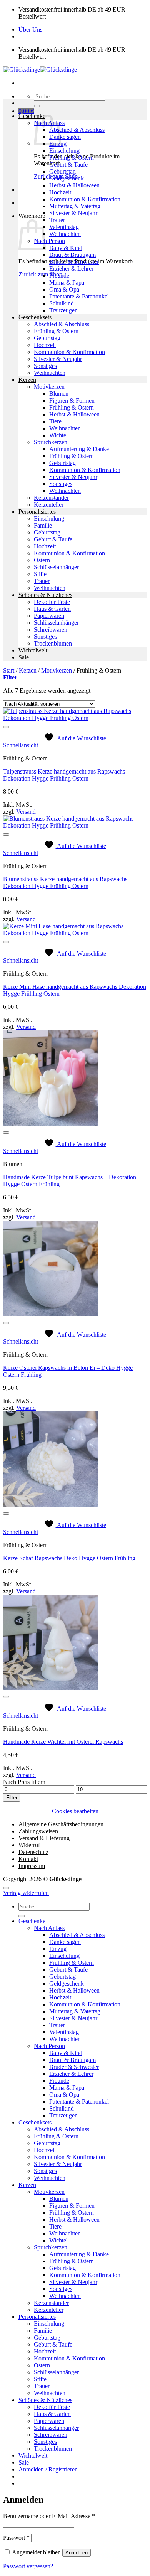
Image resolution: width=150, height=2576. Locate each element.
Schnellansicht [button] (21, 745)
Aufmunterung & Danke (79, 449)
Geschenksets (35, 317)
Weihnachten (65, 234)
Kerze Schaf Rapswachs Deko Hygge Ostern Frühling (69, 1558)
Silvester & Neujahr (73, 213)
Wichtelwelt (33, 650)
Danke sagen (65, 137)
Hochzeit (60, 192)
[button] (26, 111)
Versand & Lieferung (44, 1838)
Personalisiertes (37, 512)
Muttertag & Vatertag (75, 206)
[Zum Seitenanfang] (6, 1888)
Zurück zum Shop (40, 274)
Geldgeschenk (67, 178)
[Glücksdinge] (40, 70)
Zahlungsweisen (38, 1831)
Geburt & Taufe (68, 164)
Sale (24, 657)
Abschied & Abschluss (77, 130)
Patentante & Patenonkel (79, 296)
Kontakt (28, 1859)
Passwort (16, 2538)
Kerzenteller (49, 505)
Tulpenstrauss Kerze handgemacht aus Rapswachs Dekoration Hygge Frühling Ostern (64, 775)
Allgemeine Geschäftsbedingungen (61, 1824)
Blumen (59, 394)
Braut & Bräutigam (72, 255)
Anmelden (77, 2553)
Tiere (55, 421)
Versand (26, 812)
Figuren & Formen (72, 400)
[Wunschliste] (6, 727)
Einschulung (64, 151)
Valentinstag (64, 227)
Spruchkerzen (51, 442)
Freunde (59, 276)
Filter (12, 1798)
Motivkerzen (49, 387)
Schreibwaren (51, 630)
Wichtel (58, 435)
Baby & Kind (66, 248)
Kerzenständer (51, 498)
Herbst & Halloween (74, 185)
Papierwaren (49, 616)
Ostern (42, 560)
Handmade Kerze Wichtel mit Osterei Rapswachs (63, 1742)
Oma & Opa (64, 289)
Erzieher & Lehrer (71, 269)
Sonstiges (45, 366)
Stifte (40, 574)
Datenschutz (33, 1852)
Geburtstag (62, 171)
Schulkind (62, 303)
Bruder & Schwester (74, 262)
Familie (43, 525)
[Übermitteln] (37, 106)
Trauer (57, 220)
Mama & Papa (67, 282)
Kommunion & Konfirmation (85, 199)
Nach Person (49, 241)
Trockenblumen (53, 643)
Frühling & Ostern (72, 158)
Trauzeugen (63, 310)
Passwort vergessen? (28, 2566)
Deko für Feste (52, 602)
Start (9, 670)
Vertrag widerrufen (26, 1893)
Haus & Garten (52, 609)
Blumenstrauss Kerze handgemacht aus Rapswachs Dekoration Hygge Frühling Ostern (65, 883)
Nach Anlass (49, 1928)
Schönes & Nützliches (45, 595)
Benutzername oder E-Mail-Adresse (49, 2516)
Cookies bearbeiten (75, 1811)
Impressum (32, 1866)
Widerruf (29, 1845)
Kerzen (27, 380)
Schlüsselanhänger (56, 567)
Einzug (58, 1949)
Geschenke (32, 116)
